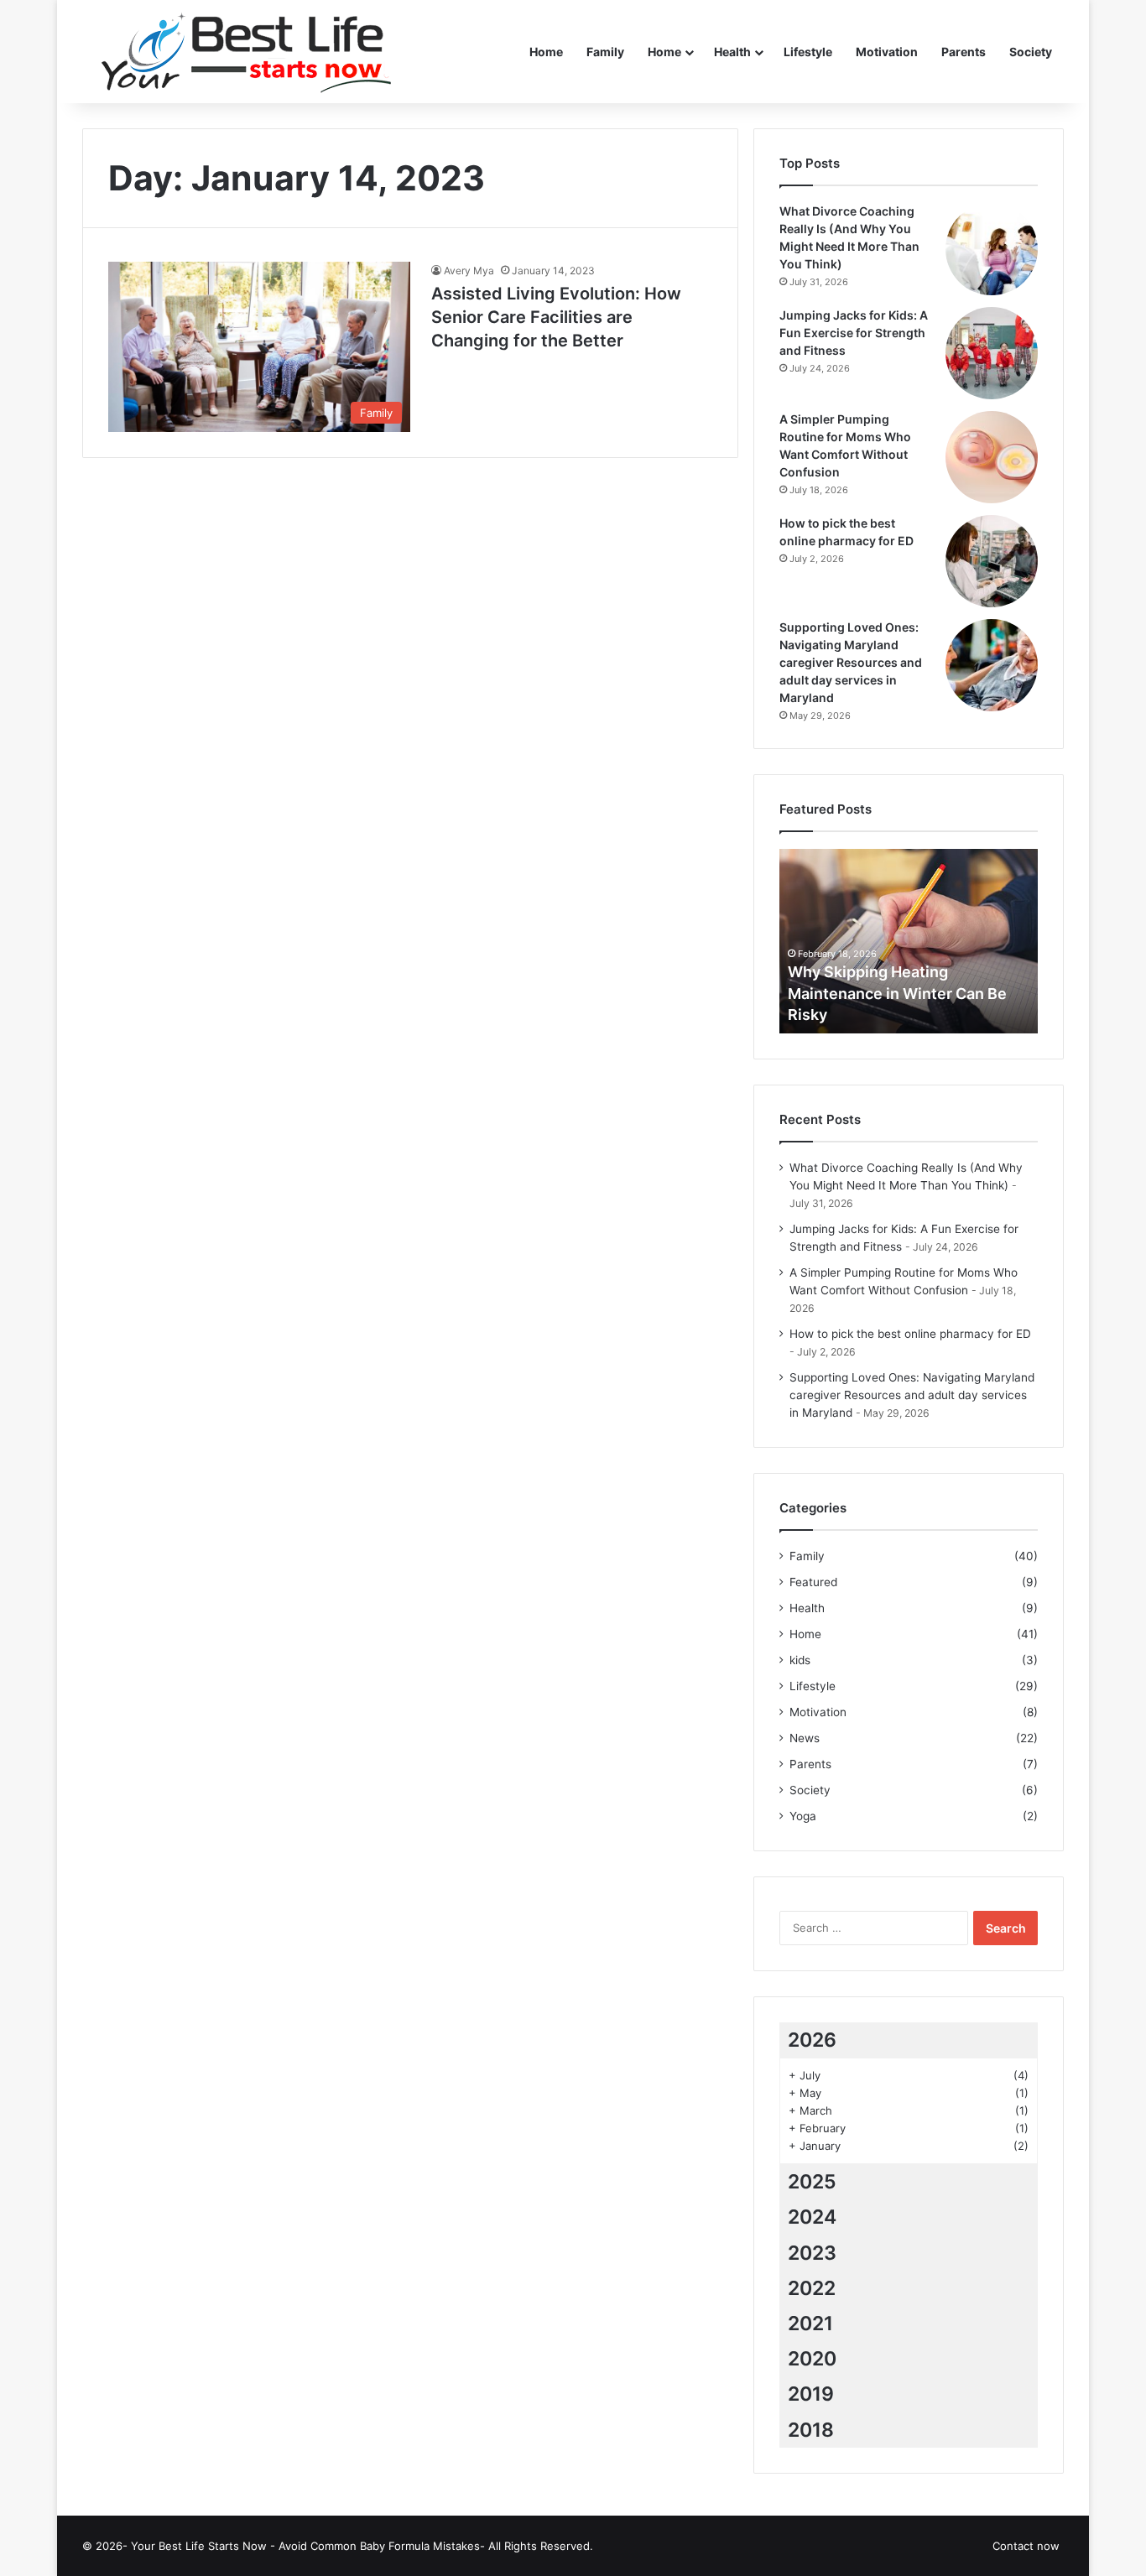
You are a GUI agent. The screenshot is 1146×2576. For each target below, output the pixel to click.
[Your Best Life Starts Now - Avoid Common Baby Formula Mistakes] (237, 52)
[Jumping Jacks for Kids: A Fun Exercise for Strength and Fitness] (992, 353)
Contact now (1026, 2546)
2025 (812, 2182)
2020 (812, 2359)
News (805, 1738)
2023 (812, 2253)
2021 (810, 2324)
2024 (812, 2217)
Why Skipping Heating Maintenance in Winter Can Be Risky (897, 993)
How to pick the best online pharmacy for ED (910, 1334)
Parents (964, 52)
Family (605, 52)
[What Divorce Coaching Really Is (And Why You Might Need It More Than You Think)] (992, 249)
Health (732, 52)
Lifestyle (808, 52)
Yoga (803, 1816)
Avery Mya (469, 271)
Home (546, 52)
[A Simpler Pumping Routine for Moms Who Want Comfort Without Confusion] (992, 457)
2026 (812, 2040)
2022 (812, 2288)
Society (1031, 52)
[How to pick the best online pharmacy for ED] (992, 561)
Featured (813, 1582)
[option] (909, 941)
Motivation (887, 52)
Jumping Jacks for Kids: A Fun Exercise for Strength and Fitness (854, 333)
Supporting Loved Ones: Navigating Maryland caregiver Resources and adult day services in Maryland (851, 662)
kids (800, 1660)
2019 (811, 2394)
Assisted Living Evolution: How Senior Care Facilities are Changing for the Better (556, 317)
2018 (811, 2430)
